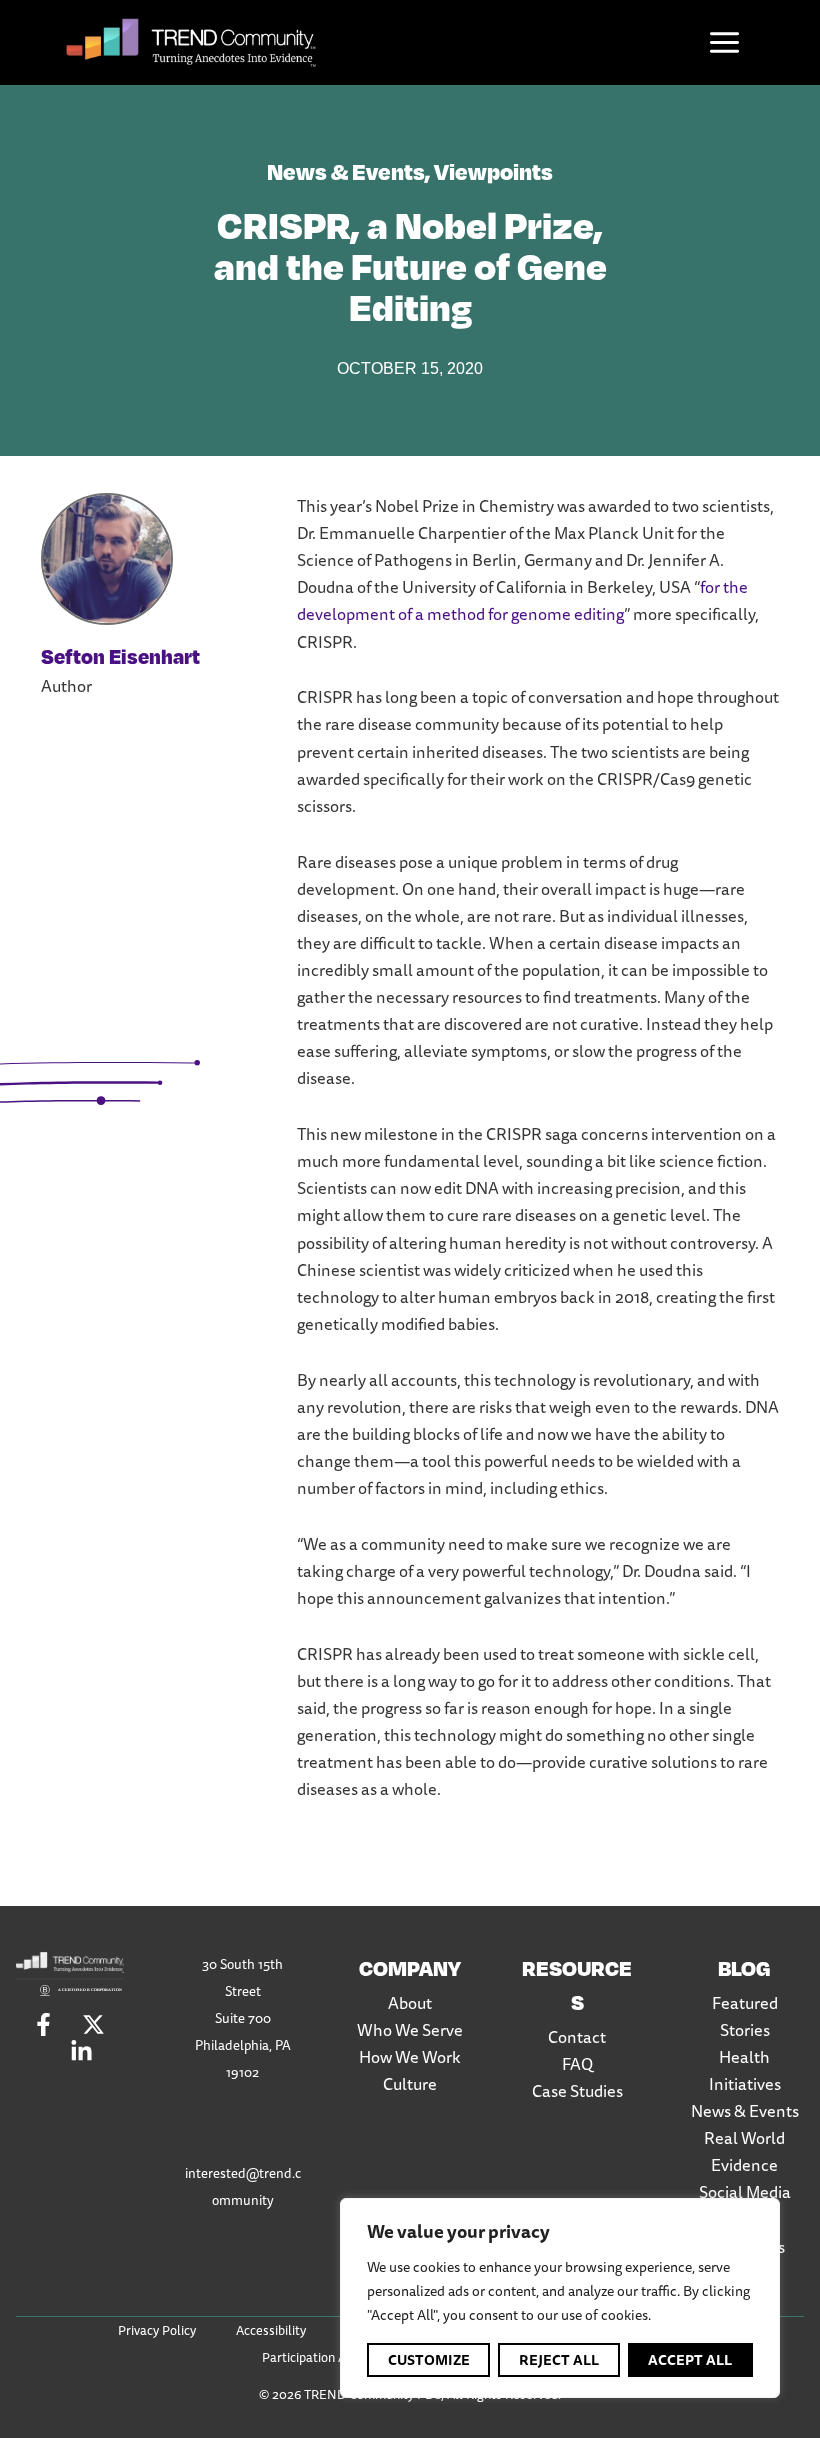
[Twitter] (93, 2024)
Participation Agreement (332, 2357)
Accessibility (271, 2330)
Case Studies (577, 2091)
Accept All (690, 2360)
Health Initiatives (745, 2070)
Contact (577, 2037)
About (410, 2003)
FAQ (577, 2064)
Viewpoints (493, 170)
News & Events (346, 170)
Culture (410, 2084)
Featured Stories (745, 2016)
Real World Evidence (744, 2151)
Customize (429, 2360)
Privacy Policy (157, 2330)
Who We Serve (410, 2030)
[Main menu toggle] (725, 43)
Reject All (559, 2360)
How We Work (410, 2057)
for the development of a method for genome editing (522, 600)
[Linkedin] (81, 2051)
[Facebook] (43, 2024)
